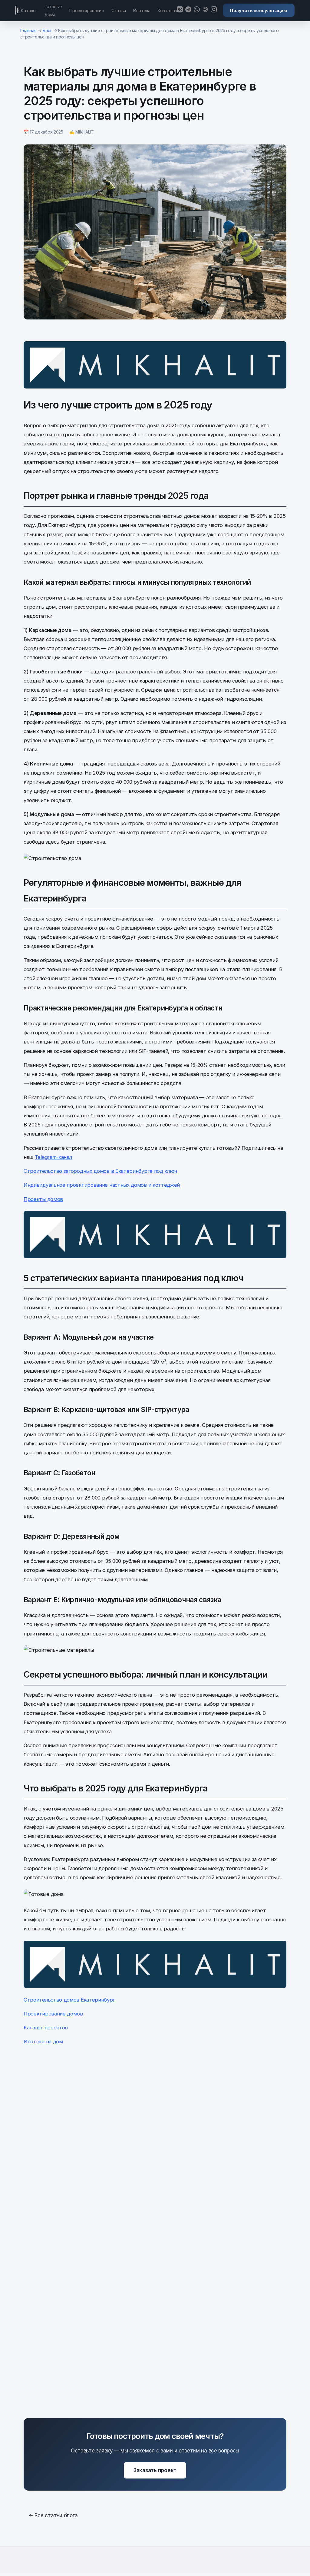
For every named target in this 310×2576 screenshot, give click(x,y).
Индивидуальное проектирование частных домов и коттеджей (102, 1185)
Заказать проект (155, 2470)
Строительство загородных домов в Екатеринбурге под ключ (100, 1171)
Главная (28, 30)
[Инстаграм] (214, 10)
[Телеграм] (188, 10)
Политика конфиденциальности (221, 2570)
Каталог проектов (46, 2028)
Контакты (167, 10)
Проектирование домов (53, 2014)
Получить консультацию (259, 10)
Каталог (29, 10)
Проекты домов (43, 1199)
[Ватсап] (197, 10)
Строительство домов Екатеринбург (69, 2000)
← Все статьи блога (53, 2515)
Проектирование (87, 10)
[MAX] (205, 10)
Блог (47, 30)
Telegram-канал (53, 1157)
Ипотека (142, 10)
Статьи (119, 10)
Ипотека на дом (43, 2042)
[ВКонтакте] (180, 10)
